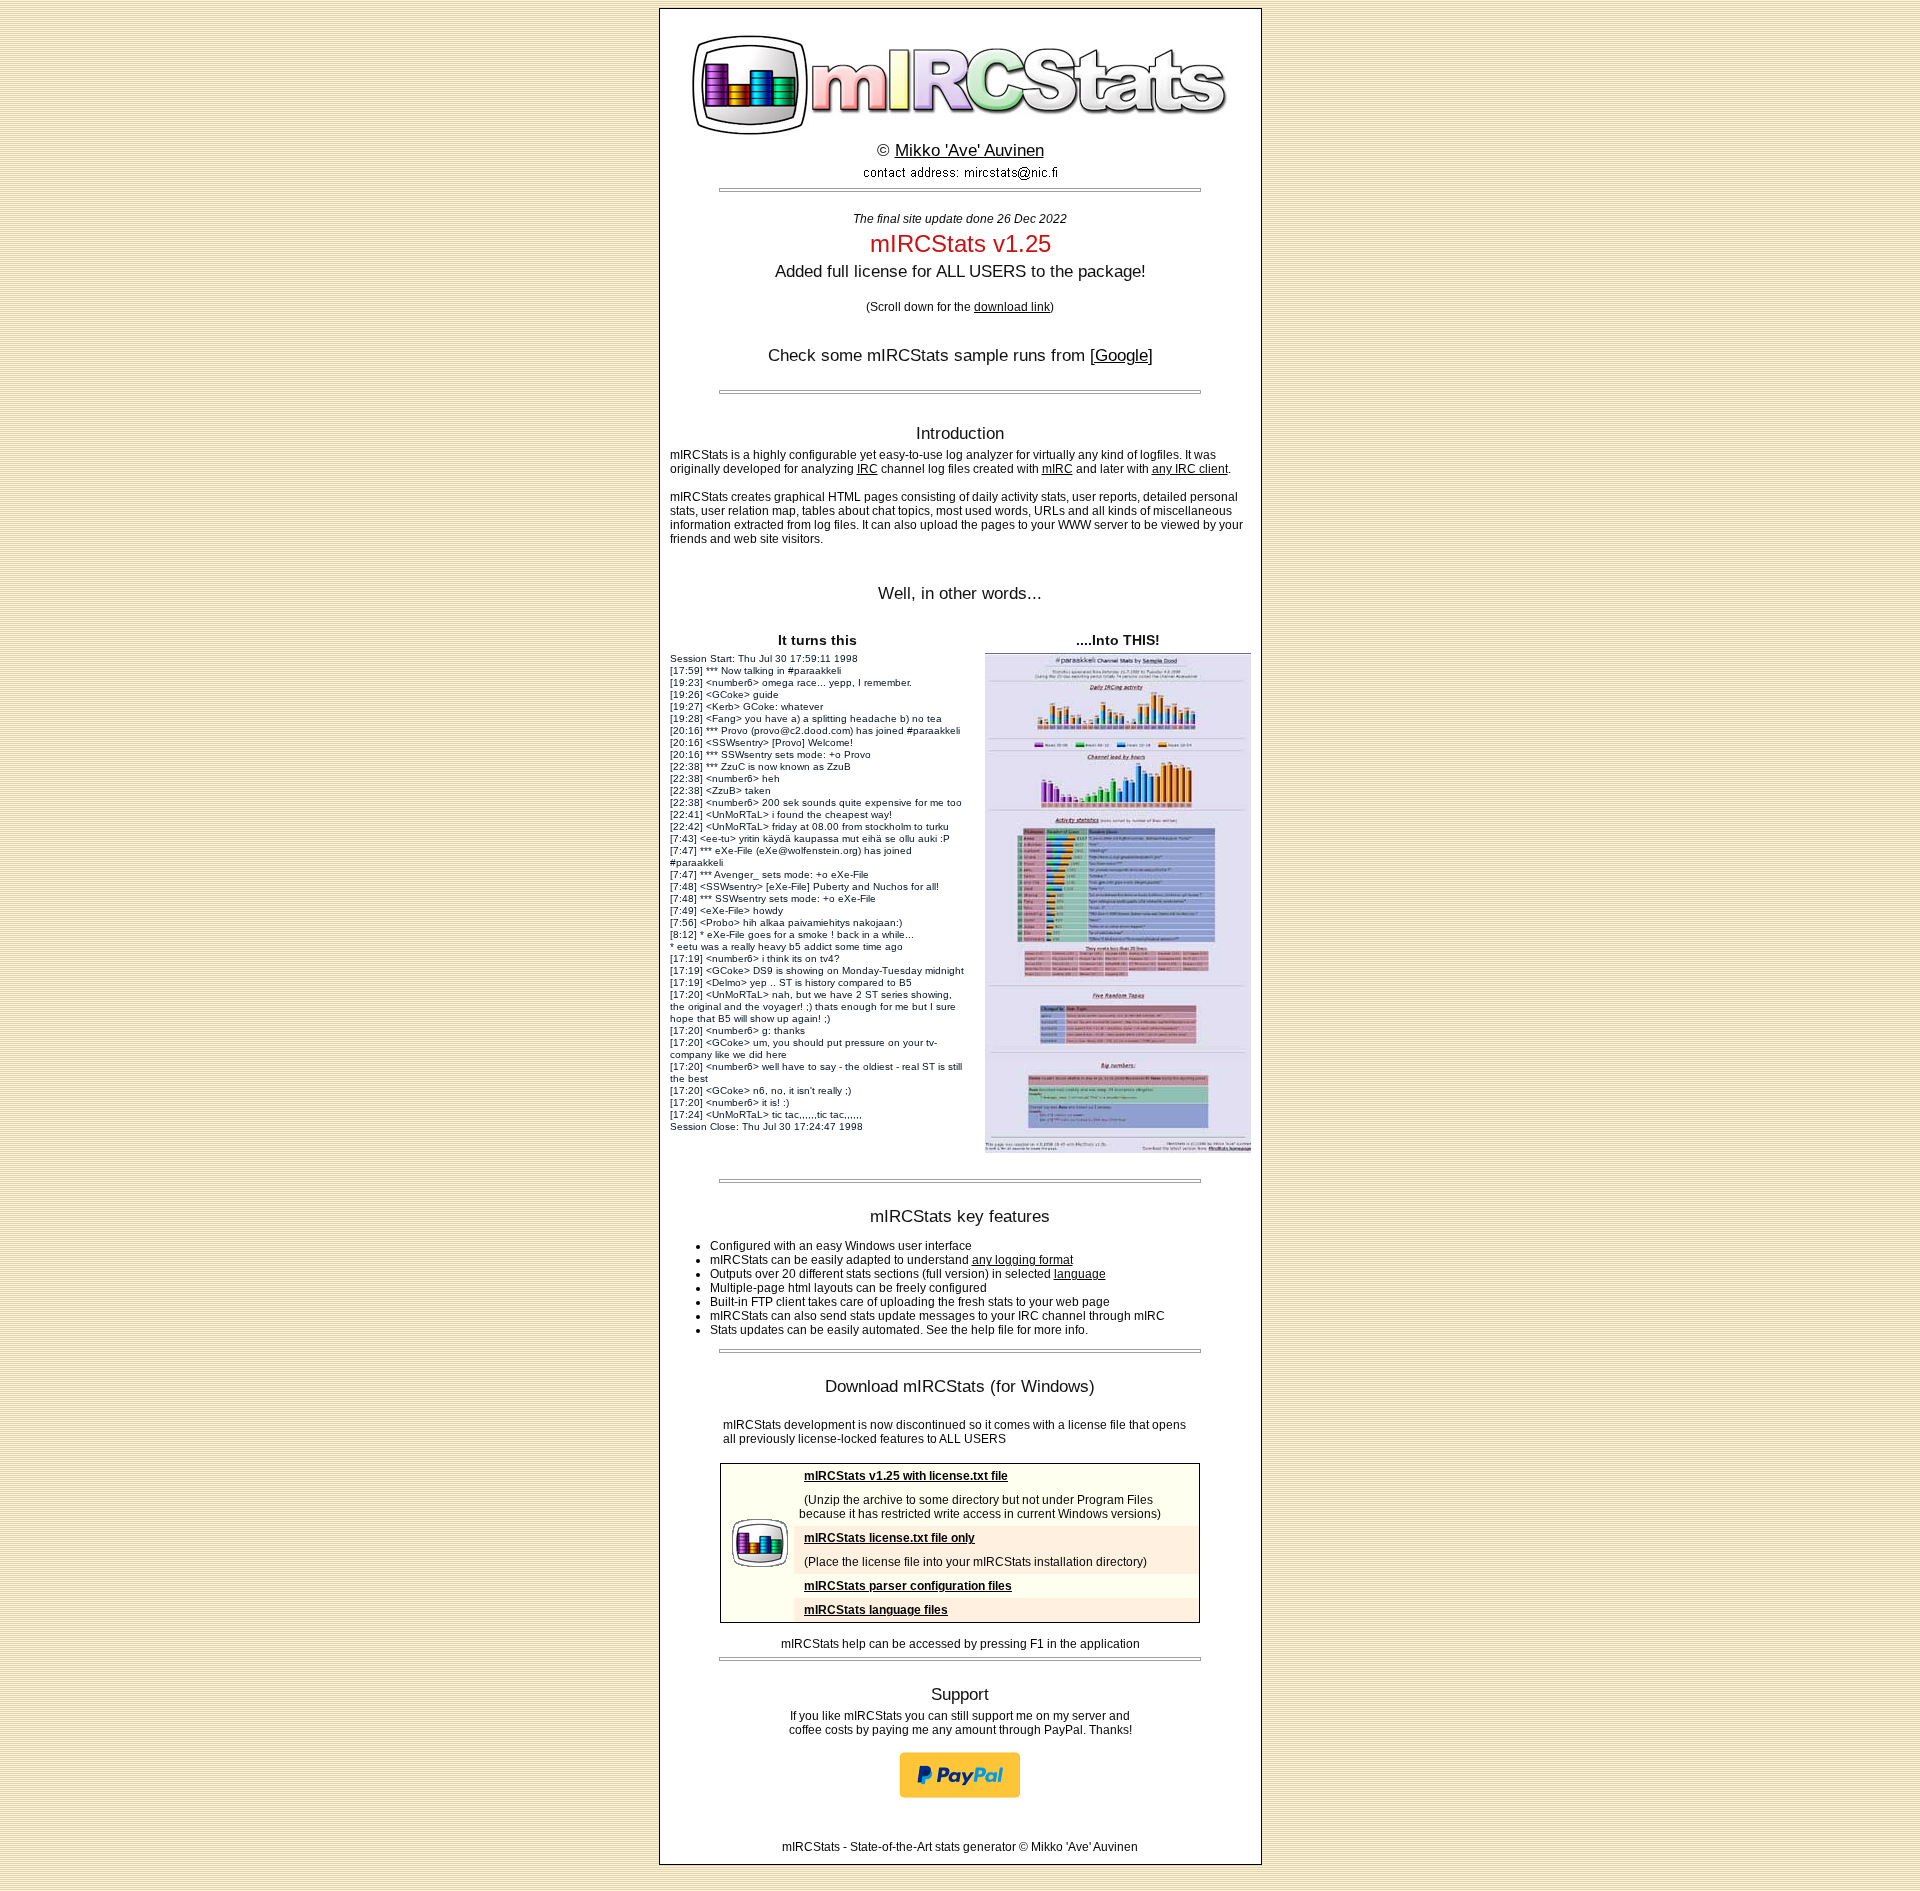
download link (1012, 307)
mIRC (1057, 469)
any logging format (1022, 1260)
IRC (867, 469)
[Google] (1121, 355)
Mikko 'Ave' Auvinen (969, 150)
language (1080, 1274)
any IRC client (1190, 469)
